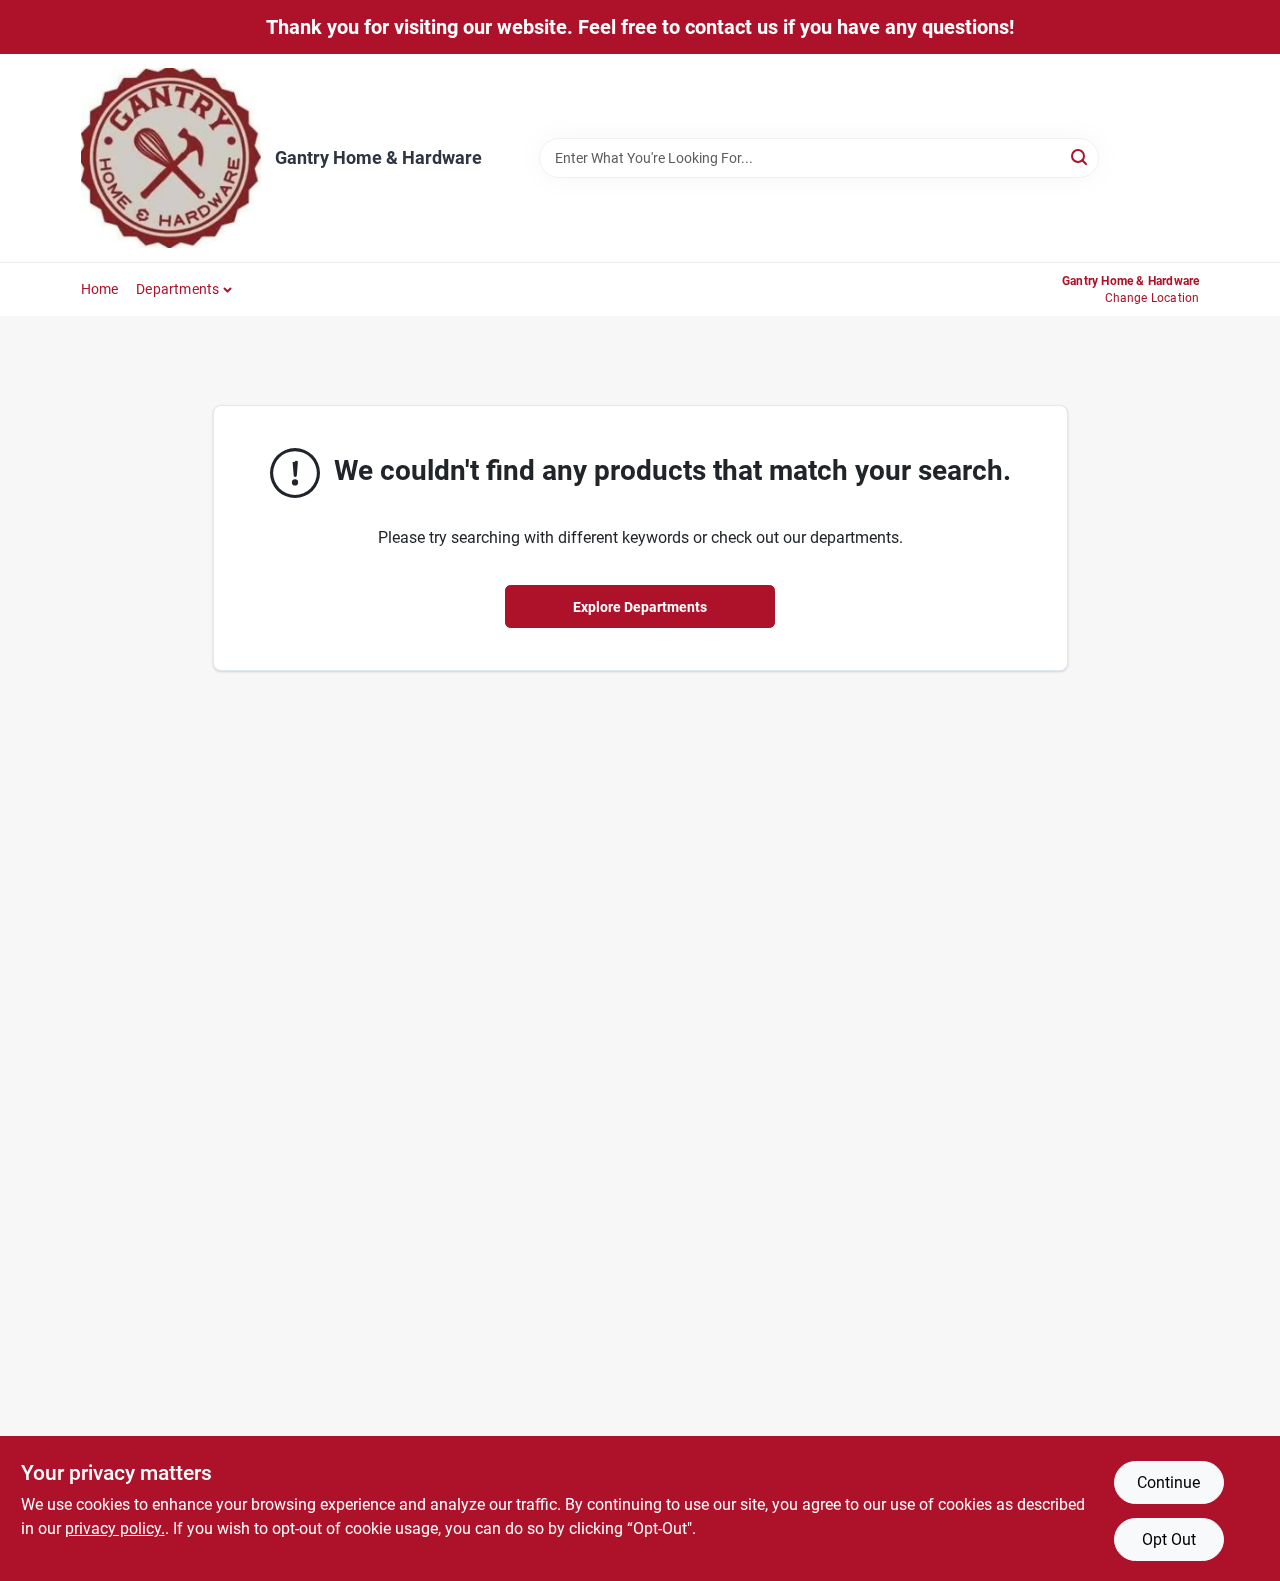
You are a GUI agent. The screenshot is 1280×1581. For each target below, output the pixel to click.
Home (100, 289)
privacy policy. (115, 1528)
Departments (177, 289)
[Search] (1080, 156)
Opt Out (1169, 1539)
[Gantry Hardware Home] (171, 158)
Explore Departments (640, 607)
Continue (1168, 1482)
